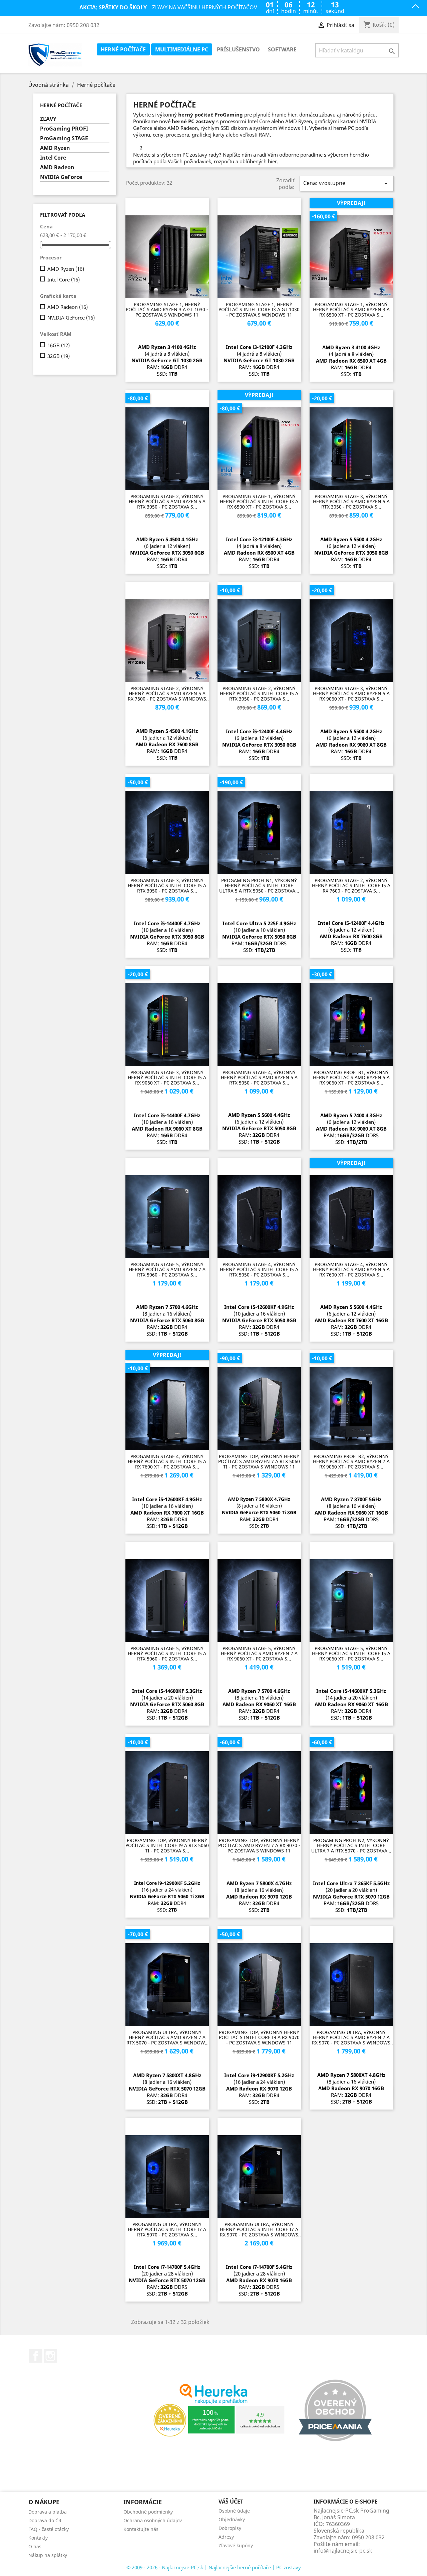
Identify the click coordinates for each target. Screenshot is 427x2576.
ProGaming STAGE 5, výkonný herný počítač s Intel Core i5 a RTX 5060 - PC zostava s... (167, 1653)
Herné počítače (123, 49)
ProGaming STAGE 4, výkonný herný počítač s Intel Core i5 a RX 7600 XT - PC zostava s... (167, 1461)
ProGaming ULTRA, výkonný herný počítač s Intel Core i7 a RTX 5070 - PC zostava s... (167, 2229)
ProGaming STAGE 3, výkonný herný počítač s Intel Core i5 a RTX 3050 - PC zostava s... (167, 885)
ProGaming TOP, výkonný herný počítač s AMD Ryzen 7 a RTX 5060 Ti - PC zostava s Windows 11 (259, 1461)
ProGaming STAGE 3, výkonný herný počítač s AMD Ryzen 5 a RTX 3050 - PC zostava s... (351, 502)
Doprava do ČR (45, 2520)
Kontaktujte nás (141, 2529)
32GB (59, 356)
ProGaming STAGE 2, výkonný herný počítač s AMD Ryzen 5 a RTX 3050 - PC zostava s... (167, 502)
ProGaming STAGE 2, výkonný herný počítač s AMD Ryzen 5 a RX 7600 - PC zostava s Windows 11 (167, 693)
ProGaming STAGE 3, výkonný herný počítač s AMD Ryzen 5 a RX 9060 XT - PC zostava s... (351, 693)
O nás (35, 2546)
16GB (59, 345)
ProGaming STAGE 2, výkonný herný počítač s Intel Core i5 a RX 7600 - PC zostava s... (351, 885)
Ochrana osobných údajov (153, 2520)
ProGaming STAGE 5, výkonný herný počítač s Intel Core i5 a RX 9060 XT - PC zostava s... (351, 1653)
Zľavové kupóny (236, 2545)
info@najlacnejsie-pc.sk (343, 2551)
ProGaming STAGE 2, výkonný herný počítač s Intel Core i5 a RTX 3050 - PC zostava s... (259, 693)
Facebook (36, 2356)
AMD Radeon (57, 167)
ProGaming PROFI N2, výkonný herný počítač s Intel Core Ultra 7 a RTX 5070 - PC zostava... (351, 1845)
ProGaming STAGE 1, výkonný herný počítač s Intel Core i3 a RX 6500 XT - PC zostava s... (259, 502)
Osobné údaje (234, 2511)
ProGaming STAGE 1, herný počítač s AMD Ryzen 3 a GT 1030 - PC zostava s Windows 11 (167, 310)
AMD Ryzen (55, 148)
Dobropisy (230, 2528)
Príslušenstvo (238, 49)
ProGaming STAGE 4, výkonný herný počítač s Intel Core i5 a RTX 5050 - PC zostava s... (259, 1269)
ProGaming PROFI (64, 129)
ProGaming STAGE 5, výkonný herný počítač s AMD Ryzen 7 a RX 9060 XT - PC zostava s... (259, 1653)
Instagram (50, 2356)
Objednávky (232, 2519)
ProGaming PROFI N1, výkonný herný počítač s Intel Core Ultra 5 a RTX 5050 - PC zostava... (259, 885)
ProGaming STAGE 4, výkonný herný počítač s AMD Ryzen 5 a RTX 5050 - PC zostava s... (259, 1077)
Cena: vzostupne (347, 183)
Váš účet (231, 2502)
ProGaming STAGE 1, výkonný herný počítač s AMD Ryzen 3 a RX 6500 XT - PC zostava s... (351, 310)
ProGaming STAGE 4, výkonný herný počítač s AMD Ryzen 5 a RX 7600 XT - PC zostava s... (351, 1269)
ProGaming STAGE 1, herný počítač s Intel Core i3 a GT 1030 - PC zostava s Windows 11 (259, 310)
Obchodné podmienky (148, 2512)
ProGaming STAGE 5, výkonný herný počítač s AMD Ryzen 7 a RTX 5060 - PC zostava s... (167, 1269)
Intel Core (53, 158)
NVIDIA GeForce (61, 177)
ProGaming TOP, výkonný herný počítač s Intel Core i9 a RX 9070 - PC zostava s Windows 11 (259, 2037)
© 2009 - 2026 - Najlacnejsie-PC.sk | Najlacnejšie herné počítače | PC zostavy (214, 2567)
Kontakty (38, 2538)
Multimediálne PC (182, 49)
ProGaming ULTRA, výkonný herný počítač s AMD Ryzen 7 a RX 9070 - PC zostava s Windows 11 (351, 2037)
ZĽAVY (48, 119)
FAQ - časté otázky (49, 2529)
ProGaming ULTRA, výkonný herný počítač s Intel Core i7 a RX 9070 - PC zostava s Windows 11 (259, 2229)
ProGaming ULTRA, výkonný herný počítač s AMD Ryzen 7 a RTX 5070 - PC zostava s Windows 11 (167, 2037)
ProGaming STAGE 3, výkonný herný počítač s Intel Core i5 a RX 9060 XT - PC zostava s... (167, 1077)
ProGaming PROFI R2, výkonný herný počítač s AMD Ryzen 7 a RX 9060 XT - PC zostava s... (351, 1461)
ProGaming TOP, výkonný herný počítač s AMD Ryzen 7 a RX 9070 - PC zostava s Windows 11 (259, 1845)
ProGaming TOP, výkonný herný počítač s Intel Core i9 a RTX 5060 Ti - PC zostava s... (167, 1845)
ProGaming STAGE (64, 138)
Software (282, 49)
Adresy (226, 2537)
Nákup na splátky (48, 2555)
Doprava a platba (48, 2512)
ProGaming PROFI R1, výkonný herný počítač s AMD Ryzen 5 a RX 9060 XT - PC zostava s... (351, 1077)
